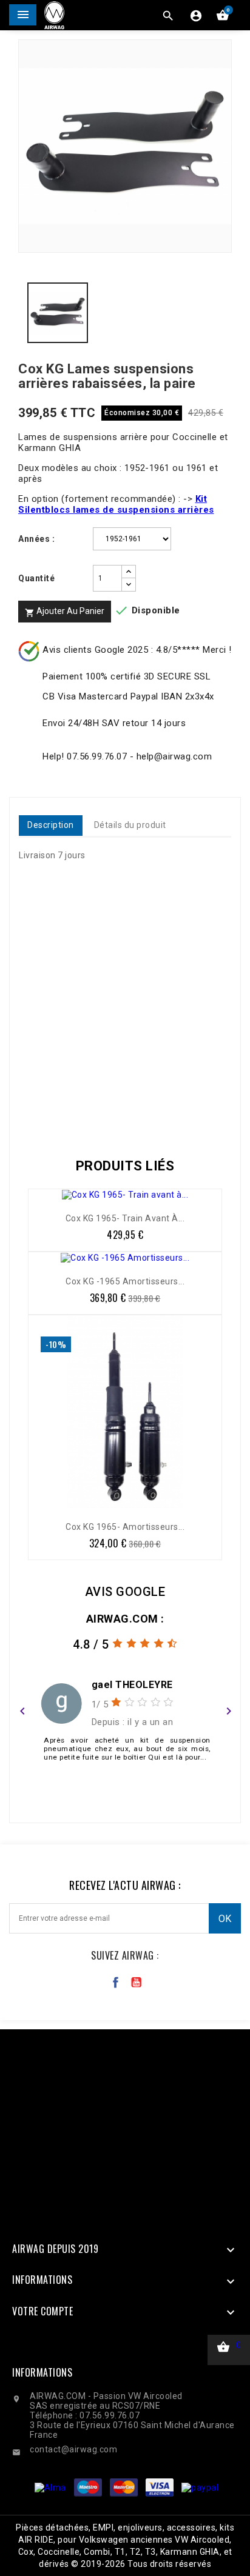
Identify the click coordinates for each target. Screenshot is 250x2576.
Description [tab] (51, 825)
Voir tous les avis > (125, 1805)
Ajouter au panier (65, 612)
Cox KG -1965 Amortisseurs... (125, 1281)
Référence (44, 1113)
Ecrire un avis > (125, 1790)
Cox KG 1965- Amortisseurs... (125, 1527)
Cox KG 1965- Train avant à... (125, 1218)
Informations (42, 2372)
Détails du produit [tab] (130, 825)
